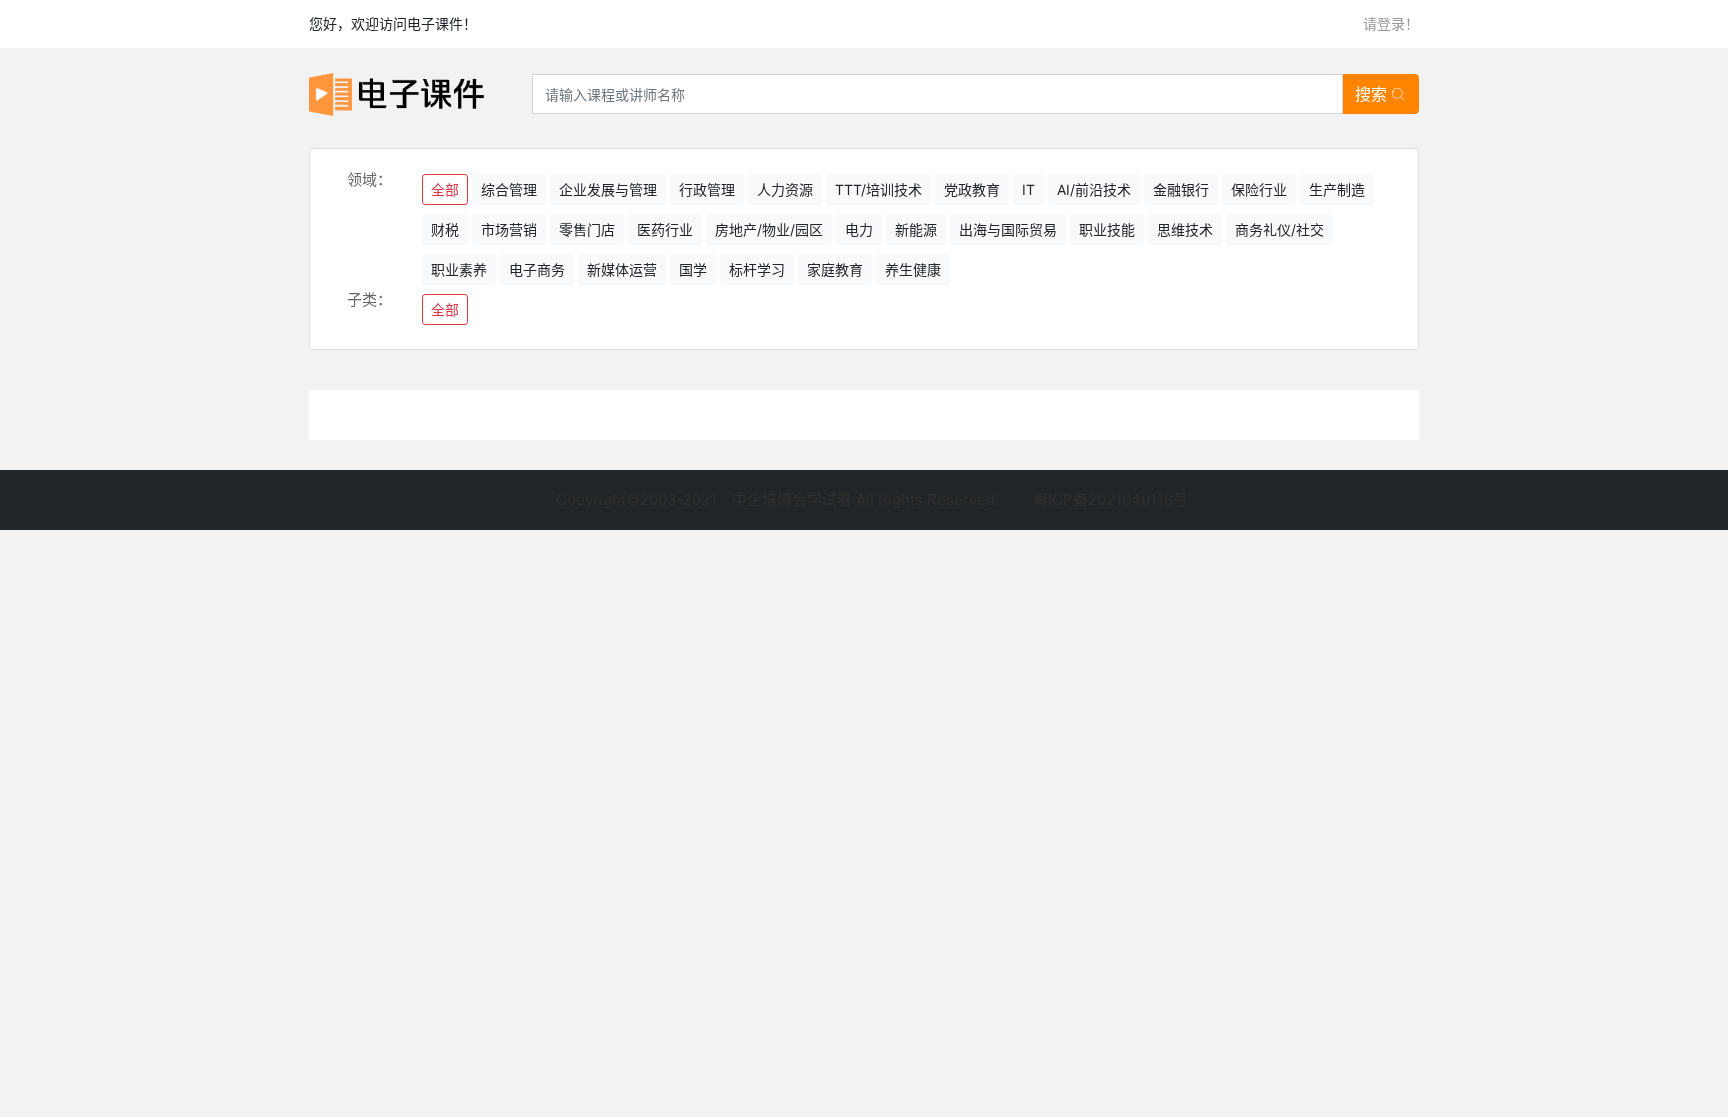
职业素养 (459, 269)
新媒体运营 (622, 269)
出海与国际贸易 (1008, 229)
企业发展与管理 (608, 189)
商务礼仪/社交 (1279, 229)
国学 (693, 269)
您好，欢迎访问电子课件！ (393, 23)
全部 (445, 189)
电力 (859, 229)
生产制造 (1337, 189)
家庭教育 (835, 269)
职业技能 (1107, 229)
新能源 (916, 229)
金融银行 (1181, 189)
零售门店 (587, 229)
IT (1028, 189)
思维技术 (1185, 229)
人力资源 (785, 189)
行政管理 (707, 189)
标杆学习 (757, 269)
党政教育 (972, 189)
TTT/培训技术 (878, 189)
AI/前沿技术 (1094, 189)
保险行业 (1259, 189)
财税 (445, 229)
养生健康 (913, 269)
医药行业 (665, 229)
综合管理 (509, 189)
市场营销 (509, 229)
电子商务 (537, 269)
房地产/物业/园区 (769, 229)
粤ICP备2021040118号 (1110, 499)
